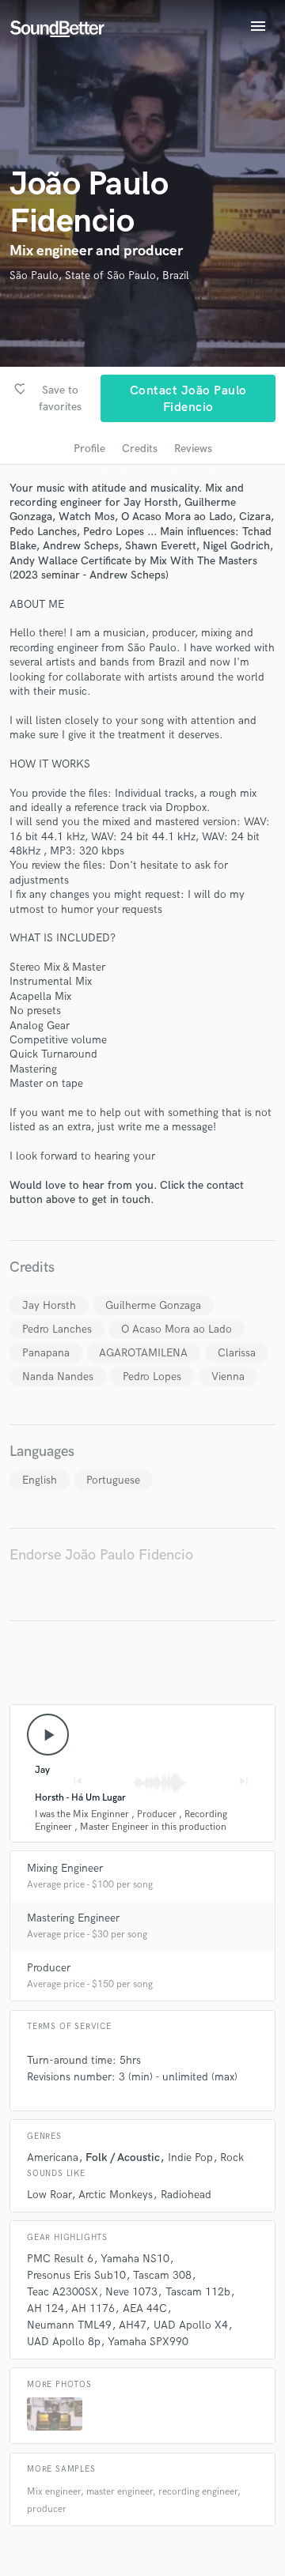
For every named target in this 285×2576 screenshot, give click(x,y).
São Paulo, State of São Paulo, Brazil (99, 275)
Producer (49, 1968)
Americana (53, 2157)
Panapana (46, 1353)
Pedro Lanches (57, 1329)
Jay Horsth (49, 1305)
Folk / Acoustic (123, 2157)
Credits (140, 449)
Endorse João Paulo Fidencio (101, 1555)
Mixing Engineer (65, 1868)
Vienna (228, 1377)
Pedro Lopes (152, 1377)
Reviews (193, 449)
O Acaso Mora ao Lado (177, 1329)
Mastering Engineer (73, 1918)
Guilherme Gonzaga (153, 1305)
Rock (232, 2157)
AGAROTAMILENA (143, 1353)
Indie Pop (190, 2157)
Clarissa (237, 1353)
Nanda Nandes (58, 1377)
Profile (89, 449)
